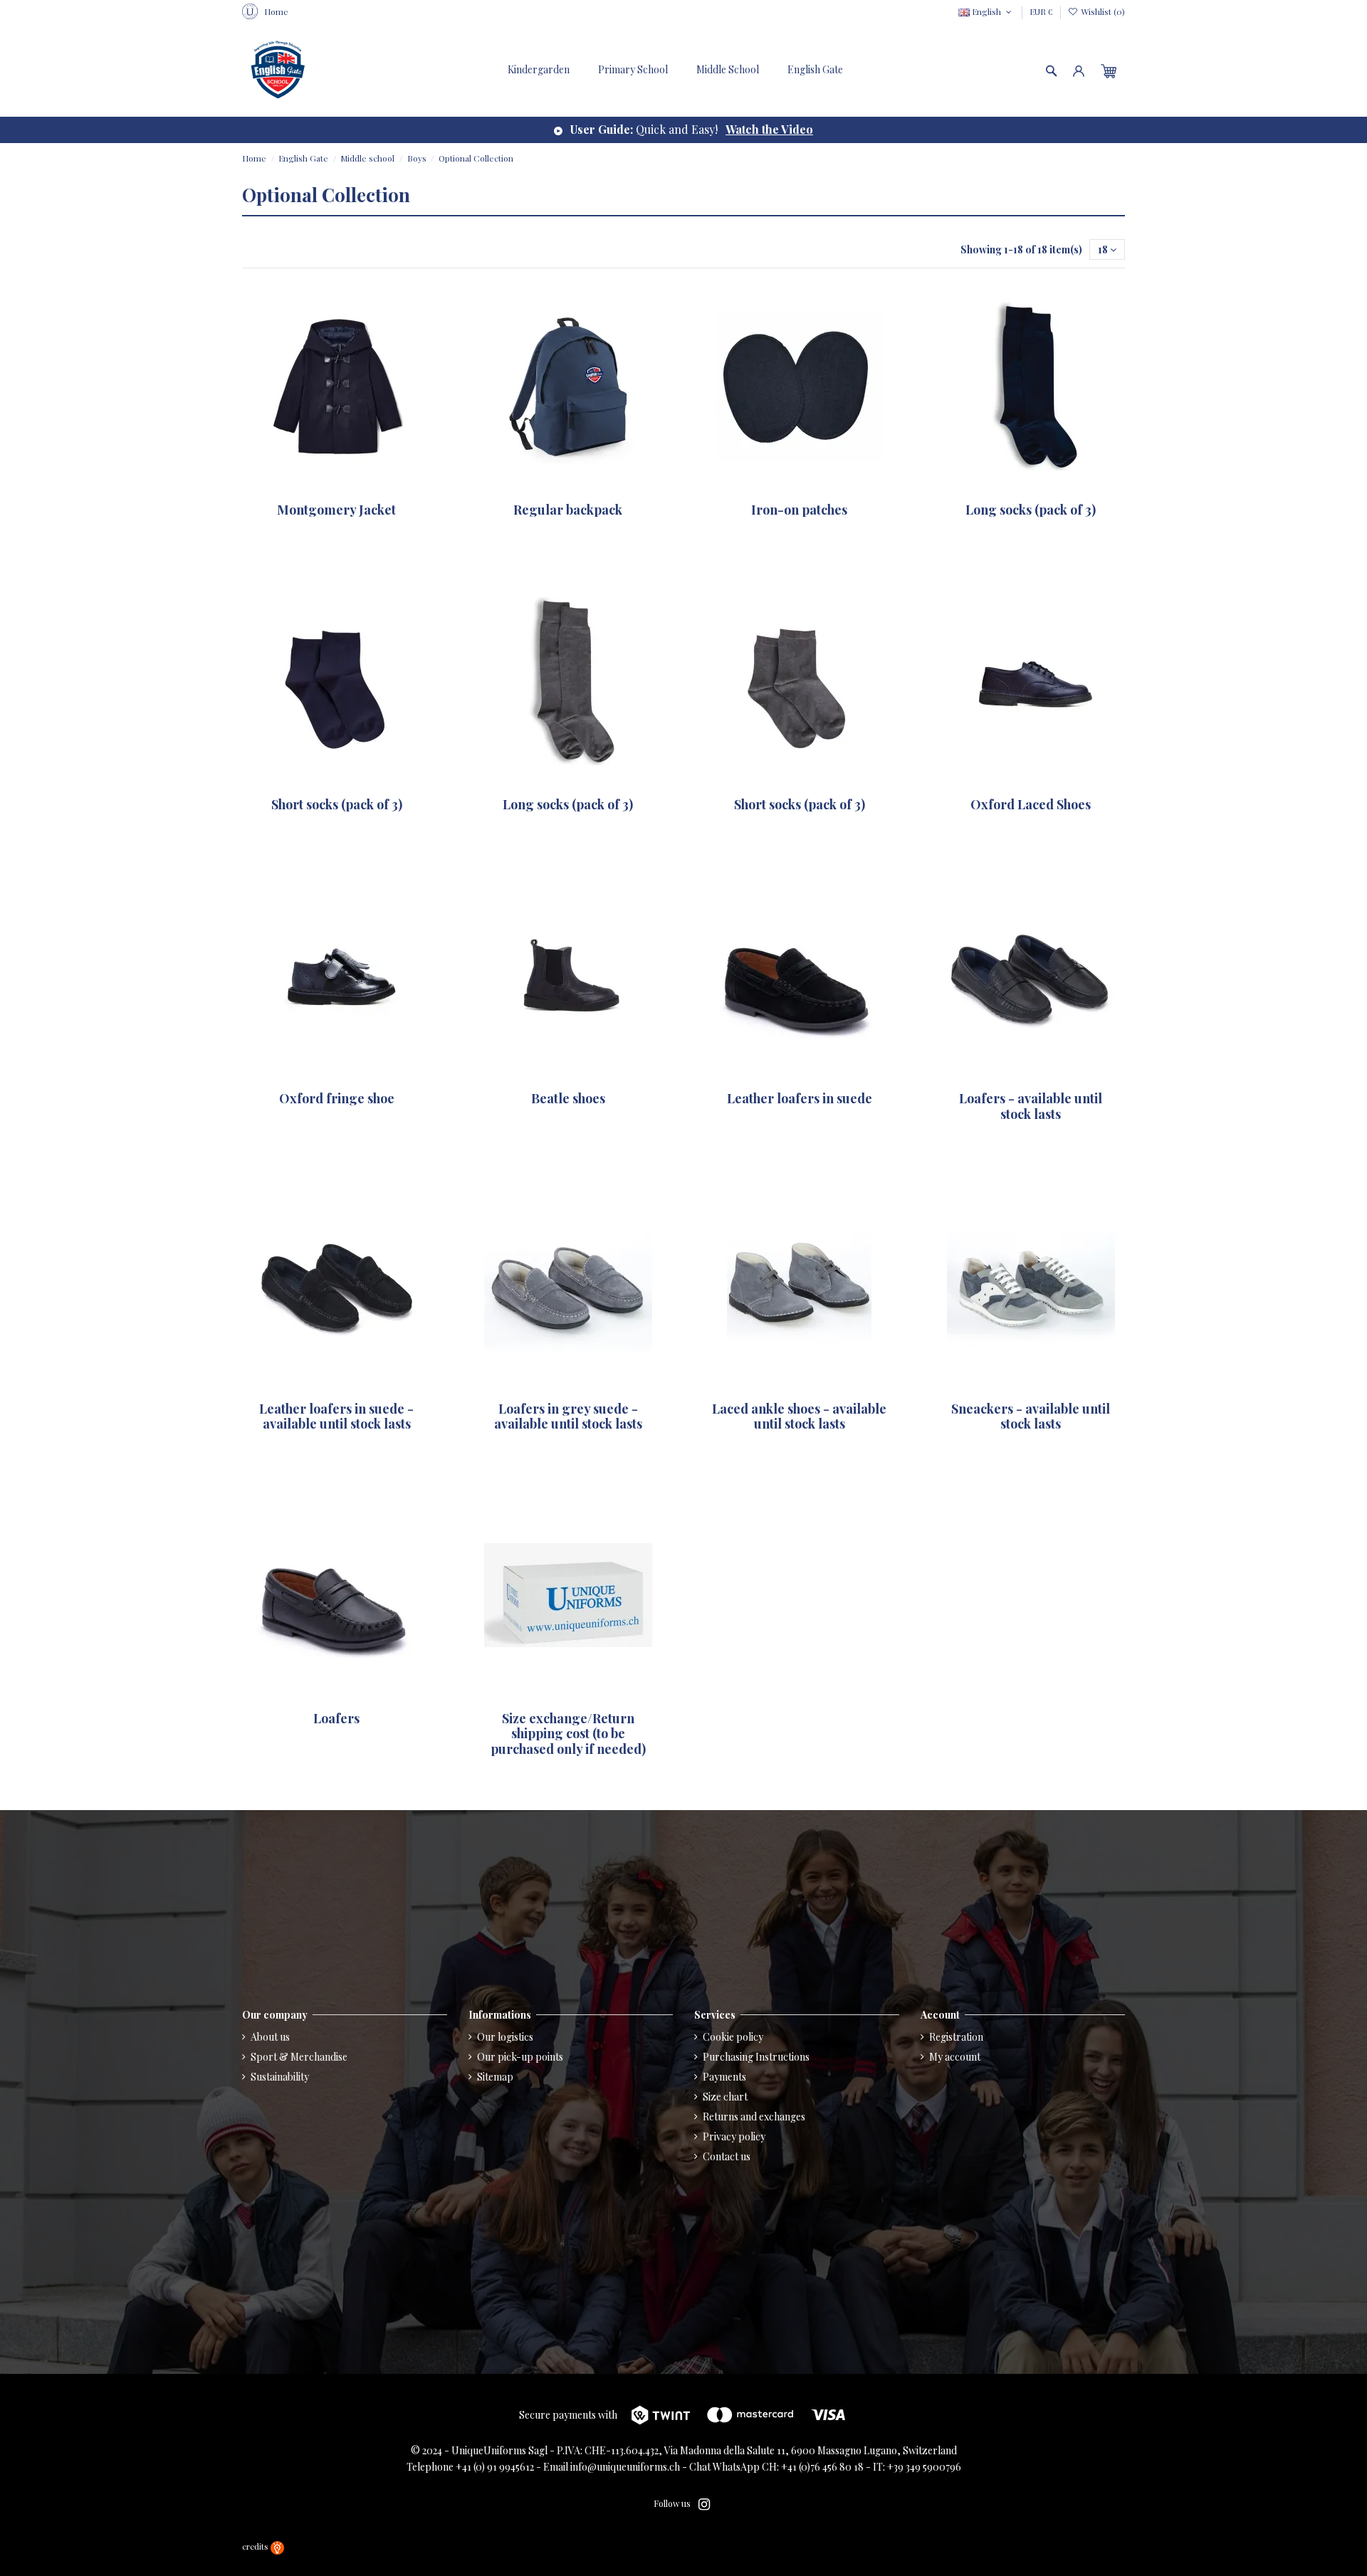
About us (270, 2037)
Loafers (336, 1718)
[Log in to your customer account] (1079, 70)
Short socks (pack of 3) (337, 804)
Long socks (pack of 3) (1031, 510)
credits (256, 2546)
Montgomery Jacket (336, 510)
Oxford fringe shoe (337, 1098)
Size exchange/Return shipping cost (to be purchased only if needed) (568, 1734)
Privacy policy (734, 2136)
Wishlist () (1102, 11)
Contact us (727, 2156)
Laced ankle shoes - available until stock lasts (799, 1416)
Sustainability (280, 2077)
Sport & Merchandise (299, 2057)
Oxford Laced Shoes (1031, 804)
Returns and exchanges (754, 2117)
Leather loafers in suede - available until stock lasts (336, 1416)
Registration (956, 2037)
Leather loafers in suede (800, 1098)
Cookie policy (733, 2037)
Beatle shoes (568, 1098)
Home (276, 11)
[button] (815, 70)
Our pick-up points (520, 2057)
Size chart (725, 2097)
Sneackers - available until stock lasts (1031, 1416)
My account (955, 2057)
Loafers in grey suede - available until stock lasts (568, 1416)
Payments (724, 2077)
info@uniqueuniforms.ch (625, 2467)
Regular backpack (568, 510)
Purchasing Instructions (756, 2057)
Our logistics (505, 2037)
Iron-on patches (799, 510)
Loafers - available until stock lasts (1031, 1106)
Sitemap (495, 2077)
